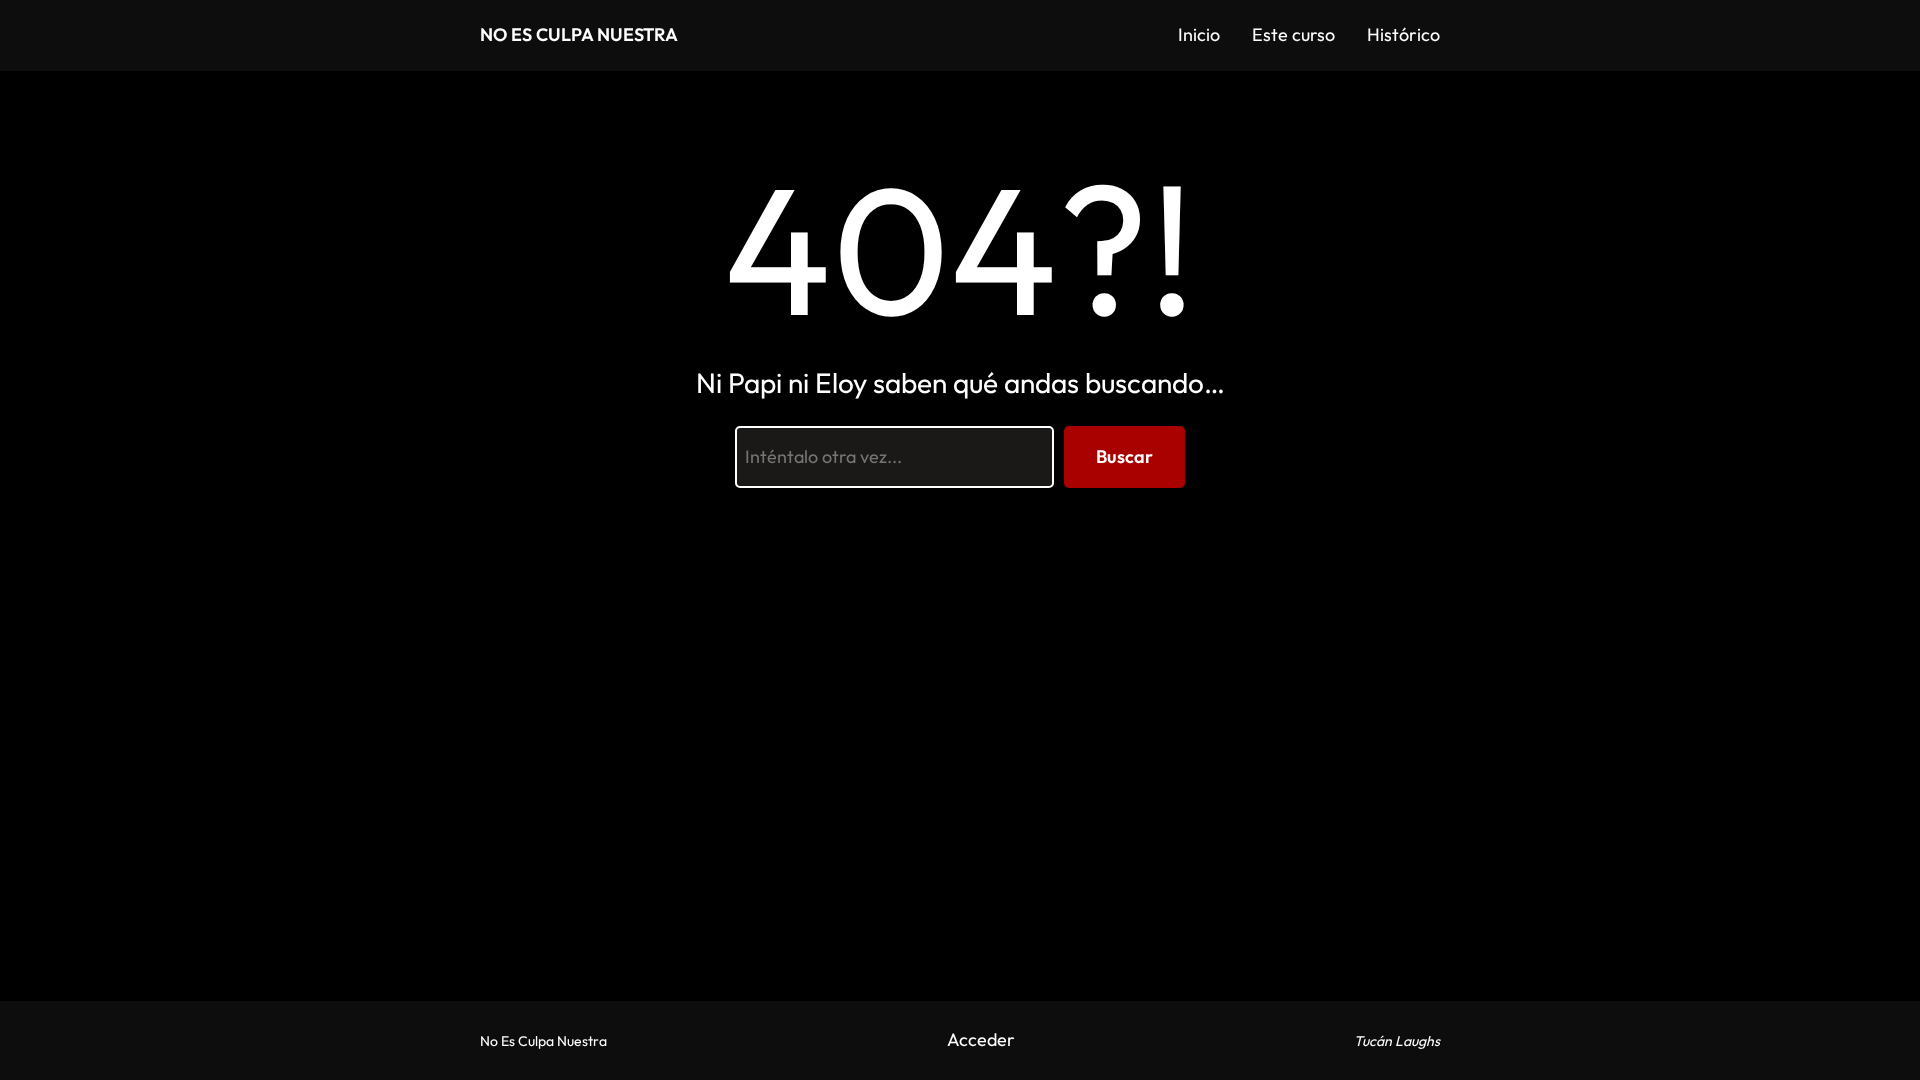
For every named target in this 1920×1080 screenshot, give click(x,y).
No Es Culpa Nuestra (579, 34)
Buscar (1124, 456)
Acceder (981, 1039)
